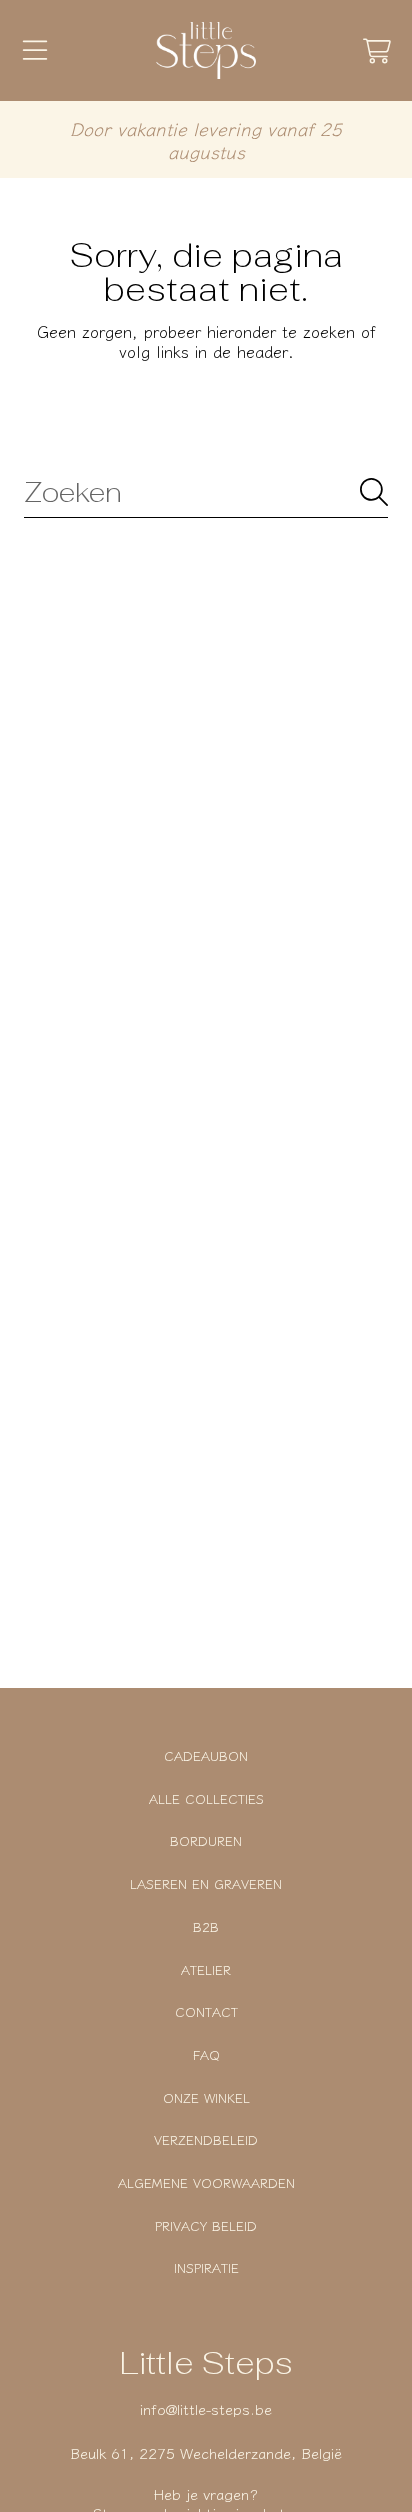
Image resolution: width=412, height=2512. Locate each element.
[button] (35, 51)
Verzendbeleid (206, 2139)
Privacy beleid (206, 2225)
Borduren (206, 1840)
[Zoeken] (374, 492)
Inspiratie (206, 2267)
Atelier (206, 1969)
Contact (206, 2011)
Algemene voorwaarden (206, 2182)
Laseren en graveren (206, 1883)
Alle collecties (206, 1798)
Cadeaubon (206, 1755)
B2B (206, 1926)
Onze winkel (206, 2097)
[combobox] (206, 492)
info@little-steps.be (206, 2408)
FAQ (206, 2054)
